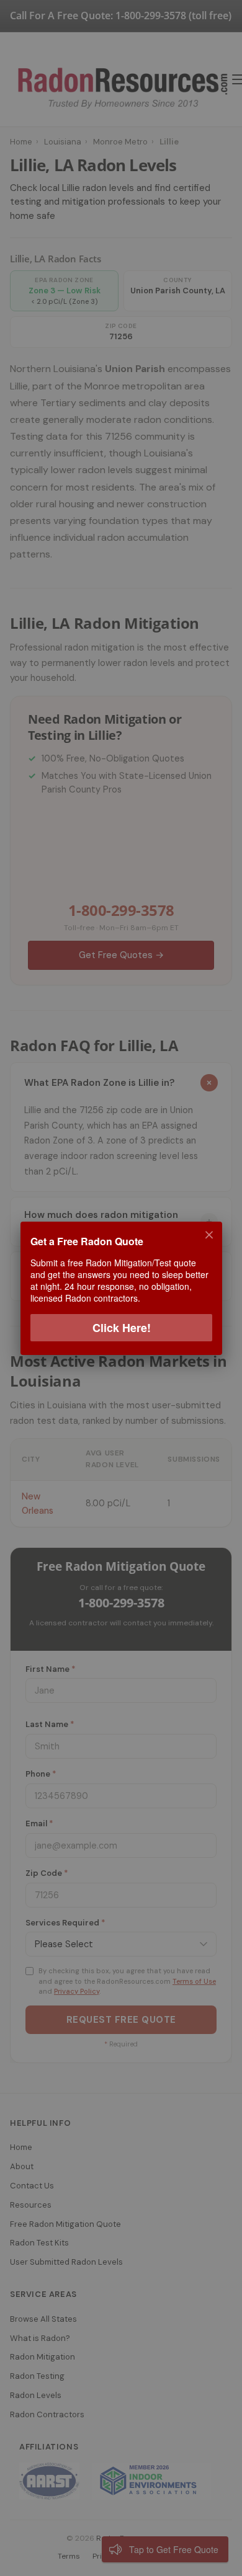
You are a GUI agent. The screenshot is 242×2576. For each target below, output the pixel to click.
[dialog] (121, 1288)
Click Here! (121, 1327)
